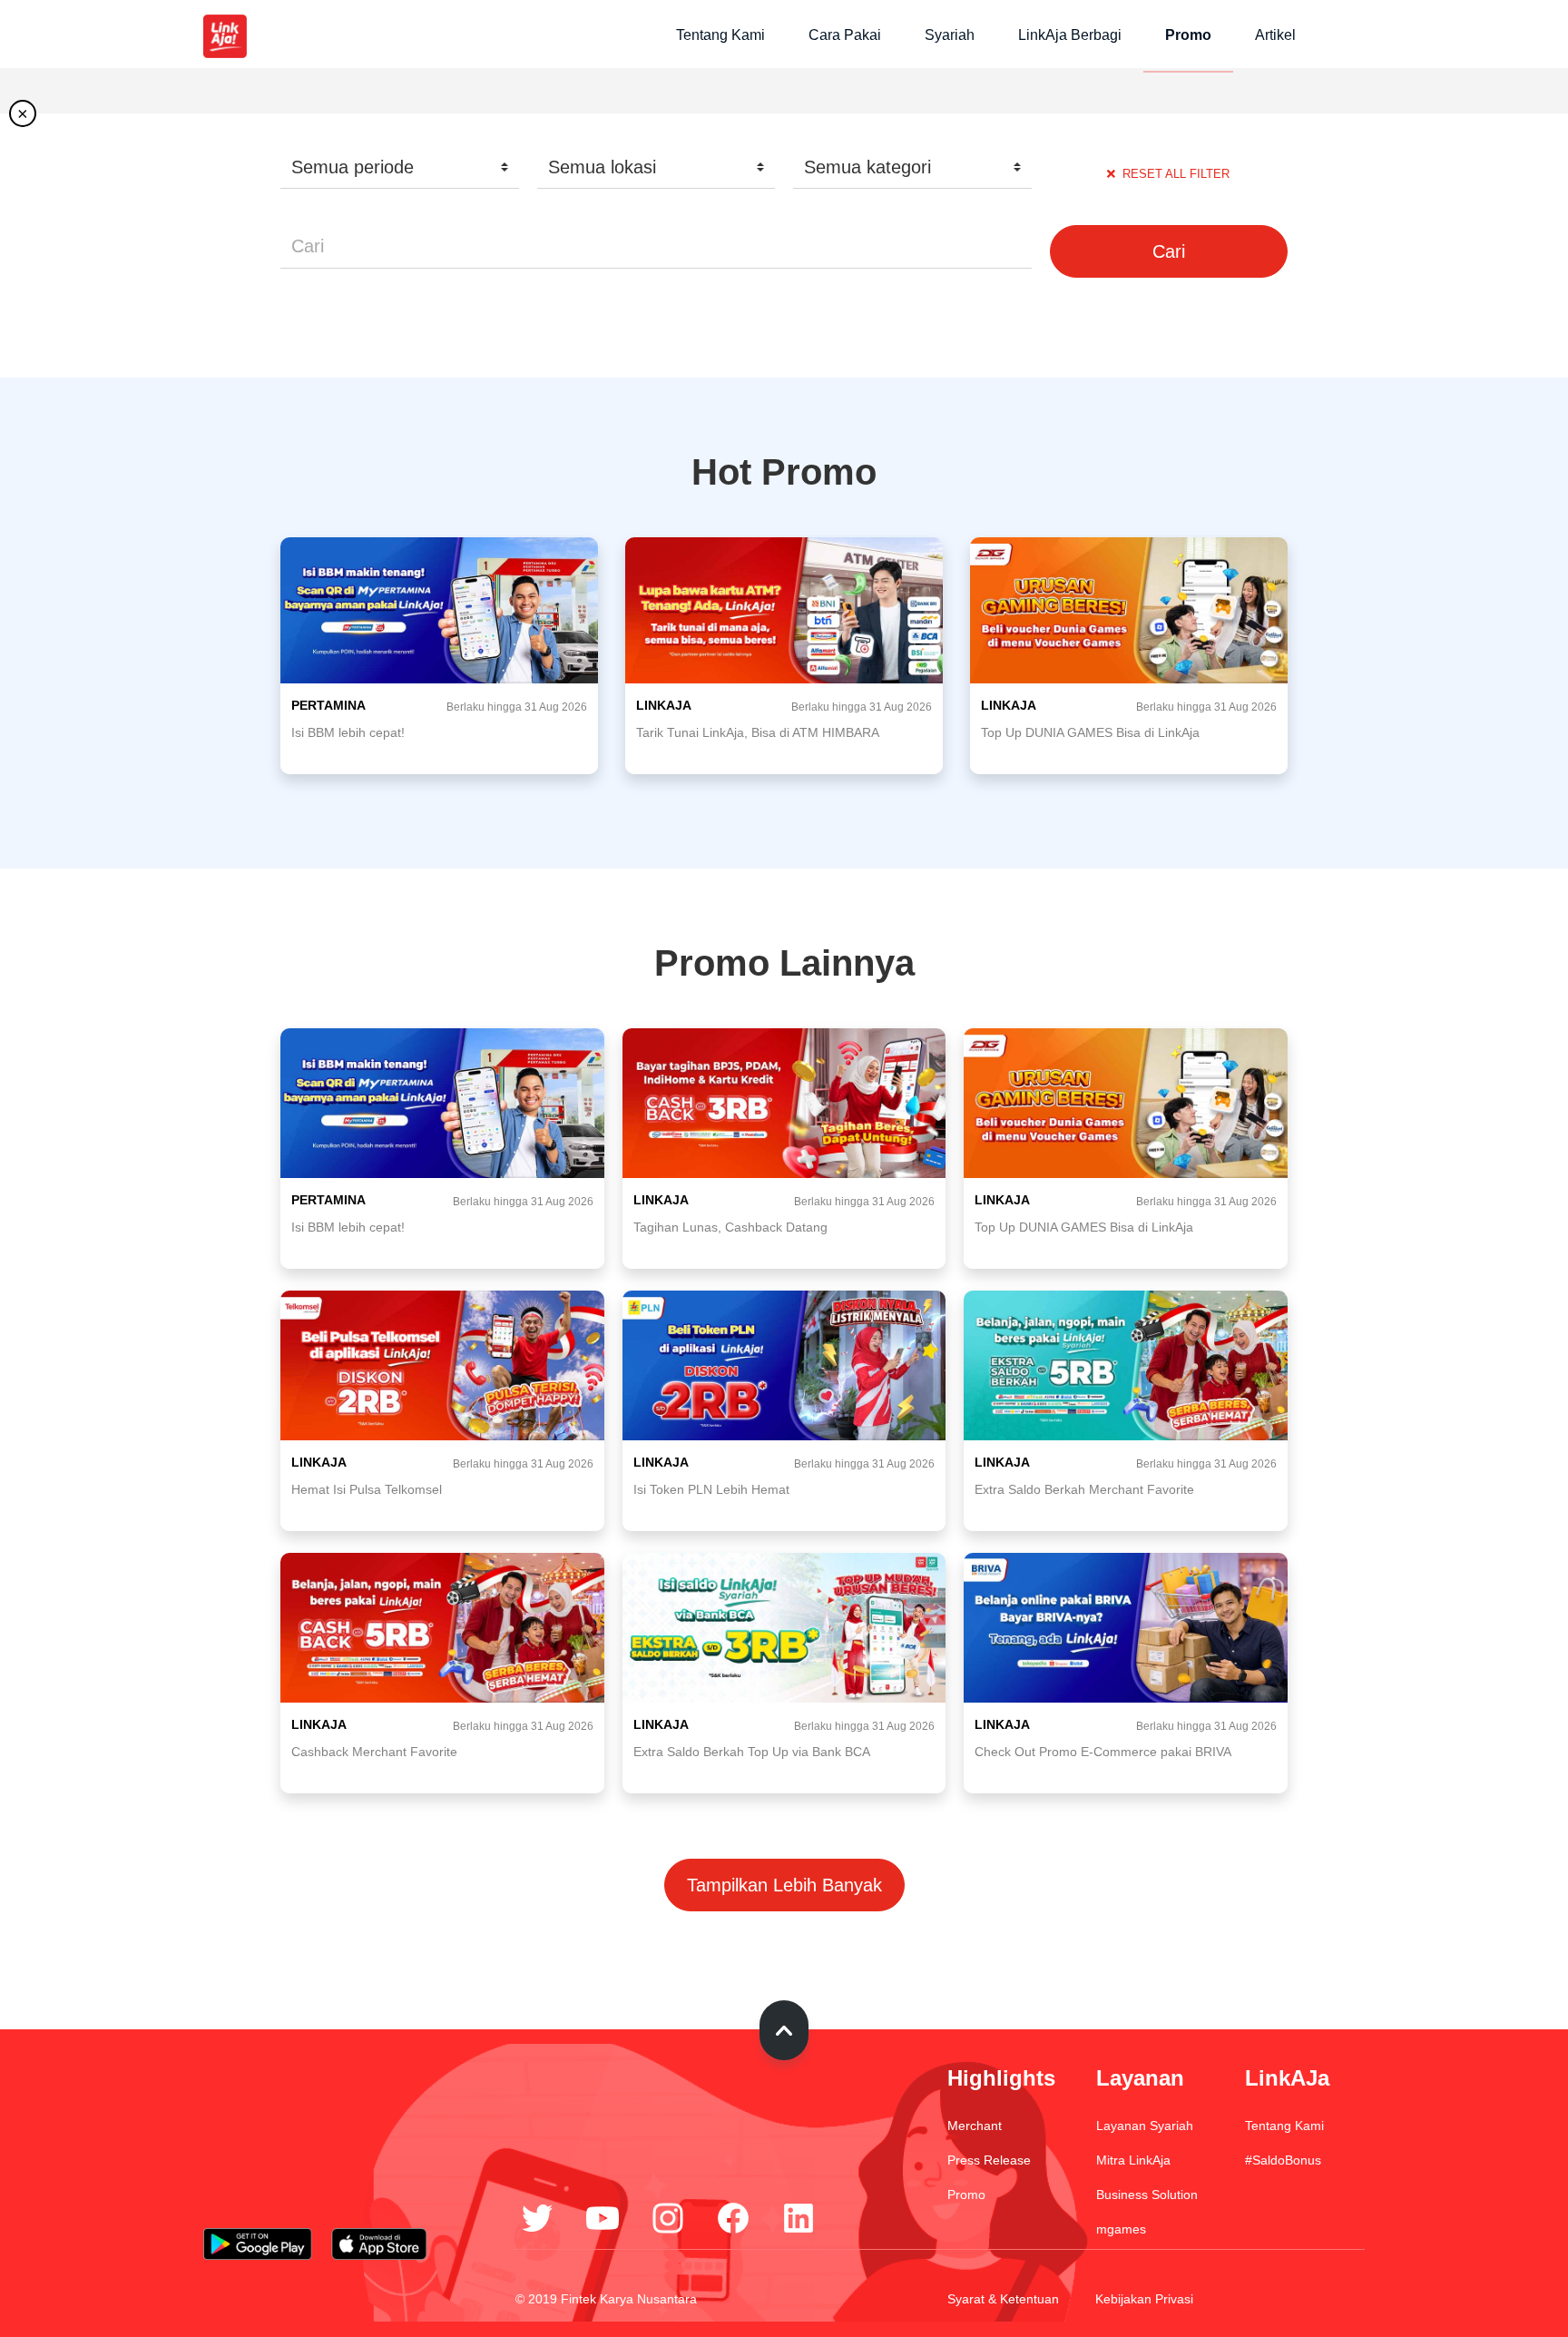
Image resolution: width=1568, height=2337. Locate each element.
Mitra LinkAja (1133, 2160)
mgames (1121, 2229)
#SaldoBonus (1283, 2160)
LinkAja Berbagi (1070, 35)
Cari (1169, 251)
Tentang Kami (720, 35)
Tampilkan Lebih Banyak (784, 1885)
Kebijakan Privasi (1144, 2299)
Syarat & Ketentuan (1003, 2299)
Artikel (1275, 35)
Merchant (975, 2126)
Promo (1188, 35)
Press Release (989, 2160)
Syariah (950, 35)
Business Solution (1147, 2195)
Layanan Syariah (1145, 2126)
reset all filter (1176, 174)
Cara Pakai (845, 35)
